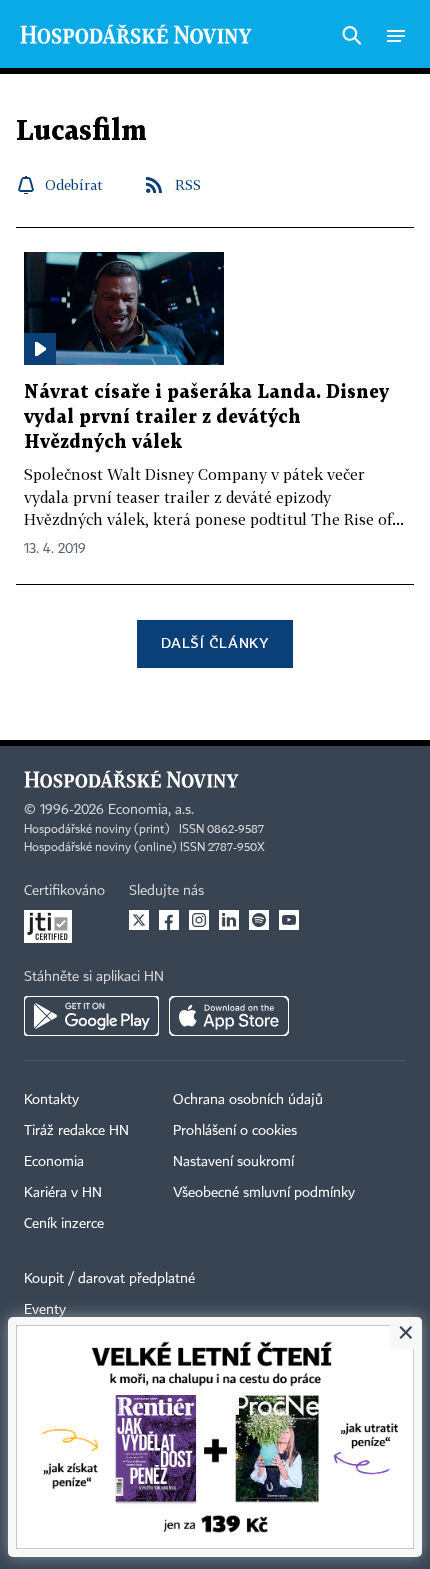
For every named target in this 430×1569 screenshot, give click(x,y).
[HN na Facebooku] (169, 920)
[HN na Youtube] (289, 920)
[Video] (40, 349)
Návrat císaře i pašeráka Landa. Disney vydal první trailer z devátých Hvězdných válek (206, 417)
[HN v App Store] (229, 1016)
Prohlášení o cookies (235, 1131)
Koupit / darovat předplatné (109, 1279)
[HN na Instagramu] (199, 920)
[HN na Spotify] (259, 920)
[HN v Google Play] (91, 1016)
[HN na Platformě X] (139, 920)
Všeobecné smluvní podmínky (264, 1193)
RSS (188, 184)
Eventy (45, 1310)
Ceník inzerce (64, 1224)
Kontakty (51, 1100)
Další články (214, 642)
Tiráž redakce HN (76, 1131)
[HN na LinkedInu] (229, 920)
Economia (54, 1162)
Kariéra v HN (63, 1193)
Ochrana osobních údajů (248, 1100)
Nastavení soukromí (233, 1162)
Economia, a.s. (151, 810)
